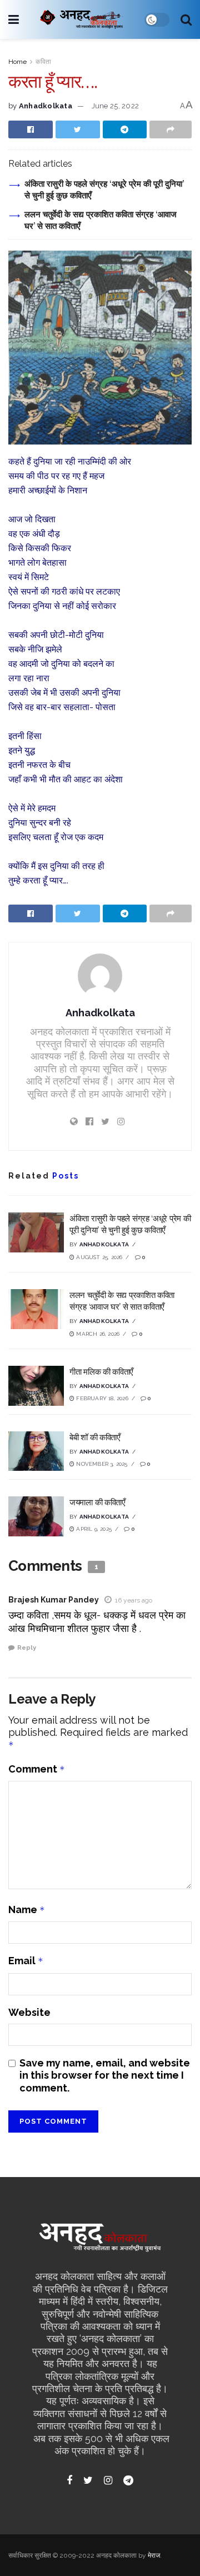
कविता (43, 62)
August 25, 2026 (98, 1257)
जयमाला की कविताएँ (97, 1502)
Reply (27, 1648)
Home (17, 62)
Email (26, 1961)
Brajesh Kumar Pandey (54, 1600)
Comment (37, 1769)
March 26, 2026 (97, 1334)
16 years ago (134, 1600)
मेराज (154, 2555)
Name (27, 1909)
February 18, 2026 (101, 1398)
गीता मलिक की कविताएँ (101, 1372)
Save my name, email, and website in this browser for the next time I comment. (105, 2075)
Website (29, 2012)
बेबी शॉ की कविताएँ (95, 1437)
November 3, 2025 (101, 1464)
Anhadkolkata (46, 106)
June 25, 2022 (115, 106)
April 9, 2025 (93, 1529)
